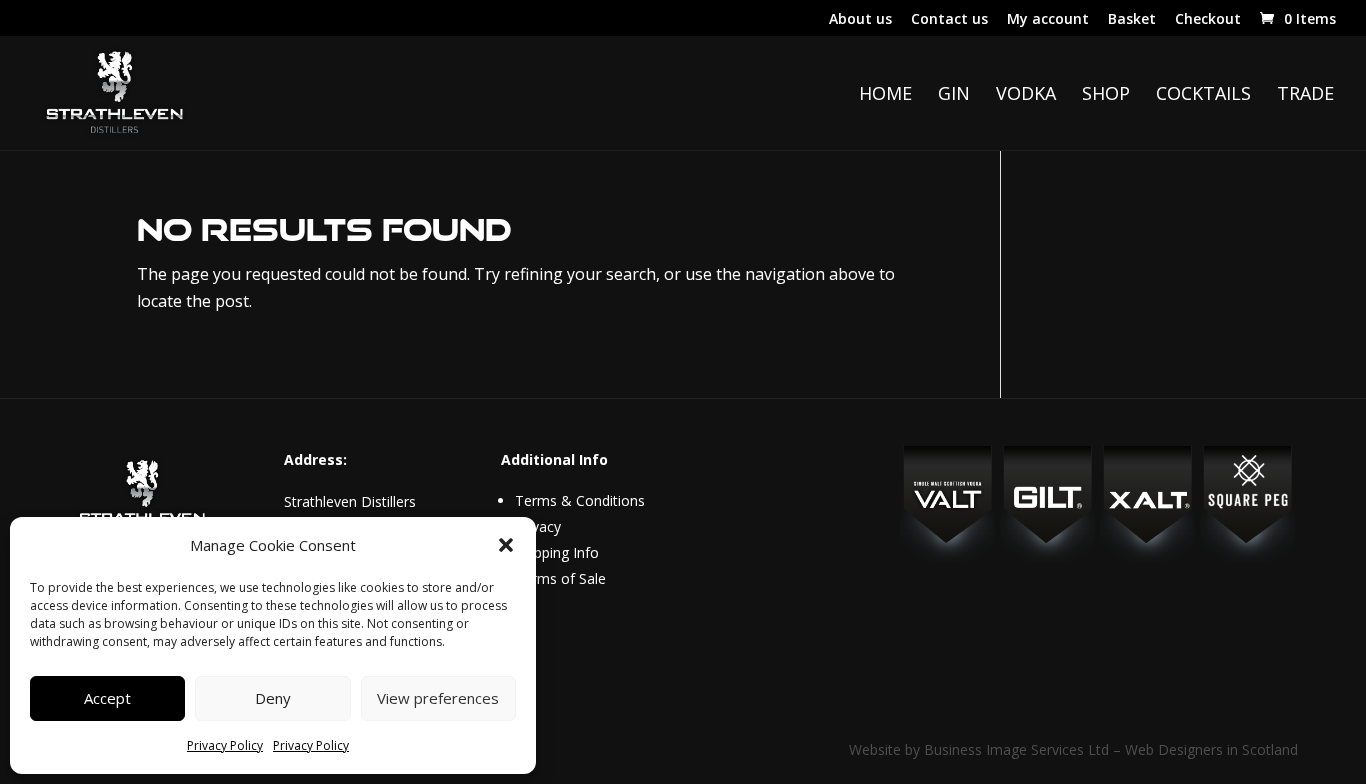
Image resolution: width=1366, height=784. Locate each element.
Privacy (538, 526)
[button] (506, 545)
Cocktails (1203, 95)
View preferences (438, 698)
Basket (1132, 20)
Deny (273, 698)
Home (885, 95)
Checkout (1208, 20)
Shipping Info (557, 552)
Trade (1305, 95)
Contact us (949, 20)
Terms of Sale (560, 578)
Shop (1106, 95)
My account (1048, 20)
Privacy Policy (225, 745)
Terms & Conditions (580, 500)
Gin (954, 95)
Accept (107, 698)
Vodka (1026, 95)
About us (860, 20)
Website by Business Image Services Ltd (979, 749)
